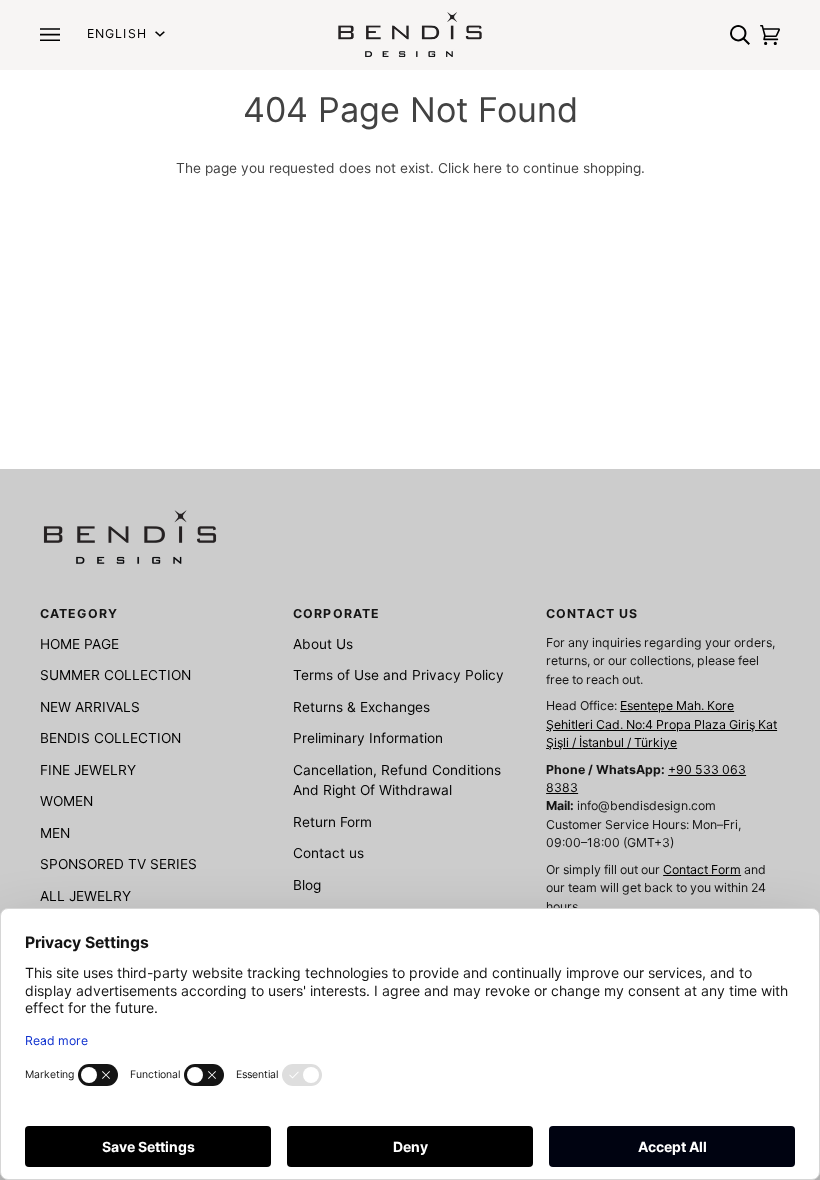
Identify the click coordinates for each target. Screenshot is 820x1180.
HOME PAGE (79, 644)
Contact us (328, 853)
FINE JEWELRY (88, 770)
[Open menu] (55, 34)
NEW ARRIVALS (90, 707)
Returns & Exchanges (361, 707)
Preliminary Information (368, 738)
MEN (55, 833)
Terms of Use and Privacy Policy (398, 675)
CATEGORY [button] (79, 613)
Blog (307, 885)
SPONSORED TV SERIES (118, 864)
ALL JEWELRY (85, 896)
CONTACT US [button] (592, 613)
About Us (323, 644)
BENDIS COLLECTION (110, 738)
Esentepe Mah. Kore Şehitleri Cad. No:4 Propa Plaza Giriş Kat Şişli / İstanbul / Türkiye (661, 724)
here (487, 168)
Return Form (332, 822)
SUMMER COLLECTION (115, 675)
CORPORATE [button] (336, 613)
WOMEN (66, 801)
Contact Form (702, 869)
